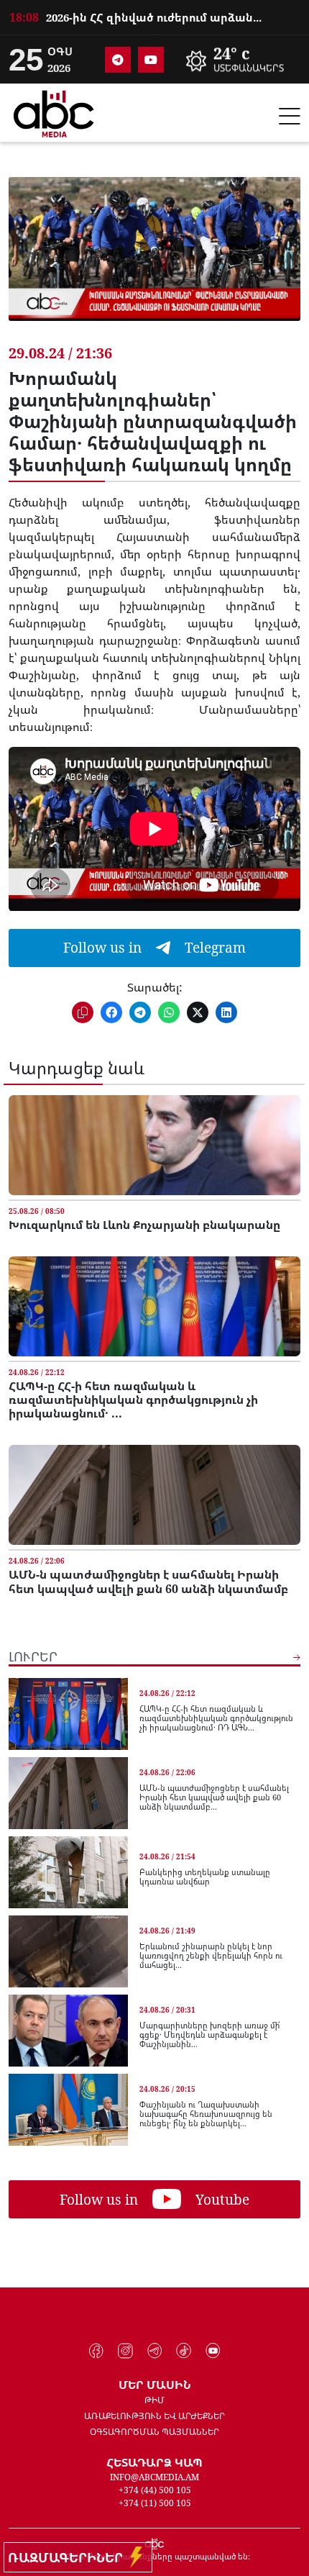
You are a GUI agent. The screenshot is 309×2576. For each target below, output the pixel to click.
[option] (154, 15)
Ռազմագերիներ (69, 2557)
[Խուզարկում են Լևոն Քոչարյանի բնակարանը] (154, 1145)
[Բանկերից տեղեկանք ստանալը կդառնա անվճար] (68, 1872)
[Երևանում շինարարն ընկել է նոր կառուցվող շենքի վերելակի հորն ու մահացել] (68, 1951)
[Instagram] (125, 2351)
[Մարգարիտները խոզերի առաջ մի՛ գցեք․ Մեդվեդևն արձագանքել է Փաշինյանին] (68, 2031)
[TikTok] (184, 2351)
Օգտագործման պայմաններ (154, 2432)
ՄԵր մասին (155, 2385)
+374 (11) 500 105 (155, 2503)
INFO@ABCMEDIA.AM (154, 2477)
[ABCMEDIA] (54, 112)
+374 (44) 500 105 (155, 2490)
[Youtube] (151, 60)
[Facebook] (97, 2351)
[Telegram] (118, 60)
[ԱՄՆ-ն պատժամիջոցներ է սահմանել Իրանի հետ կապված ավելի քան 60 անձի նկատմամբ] (154, 1495)
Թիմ (154, 2400)
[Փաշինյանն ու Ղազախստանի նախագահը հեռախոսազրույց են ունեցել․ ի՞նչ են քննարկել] (68, 2110)
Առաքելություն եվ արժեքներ (154, 2416)
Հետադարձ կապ (154, 2462)
